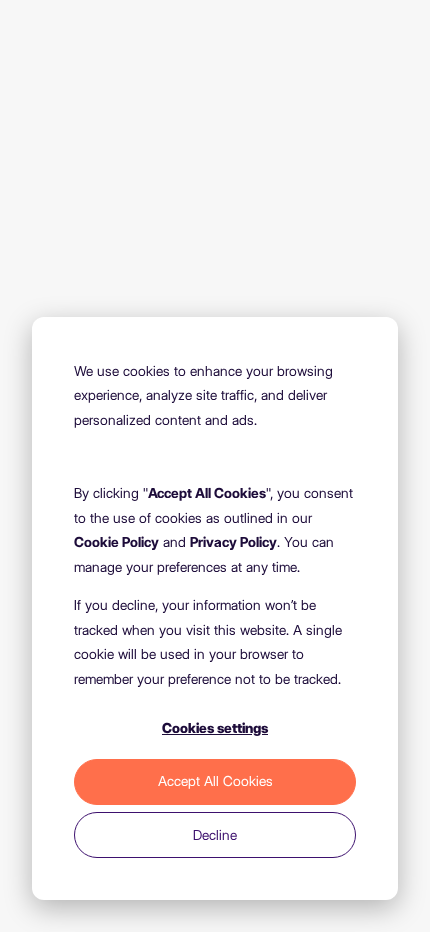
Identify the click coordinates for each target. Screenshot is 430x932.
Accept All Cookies (215, 781)
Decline (215, 835)
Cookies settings (215, 728)
